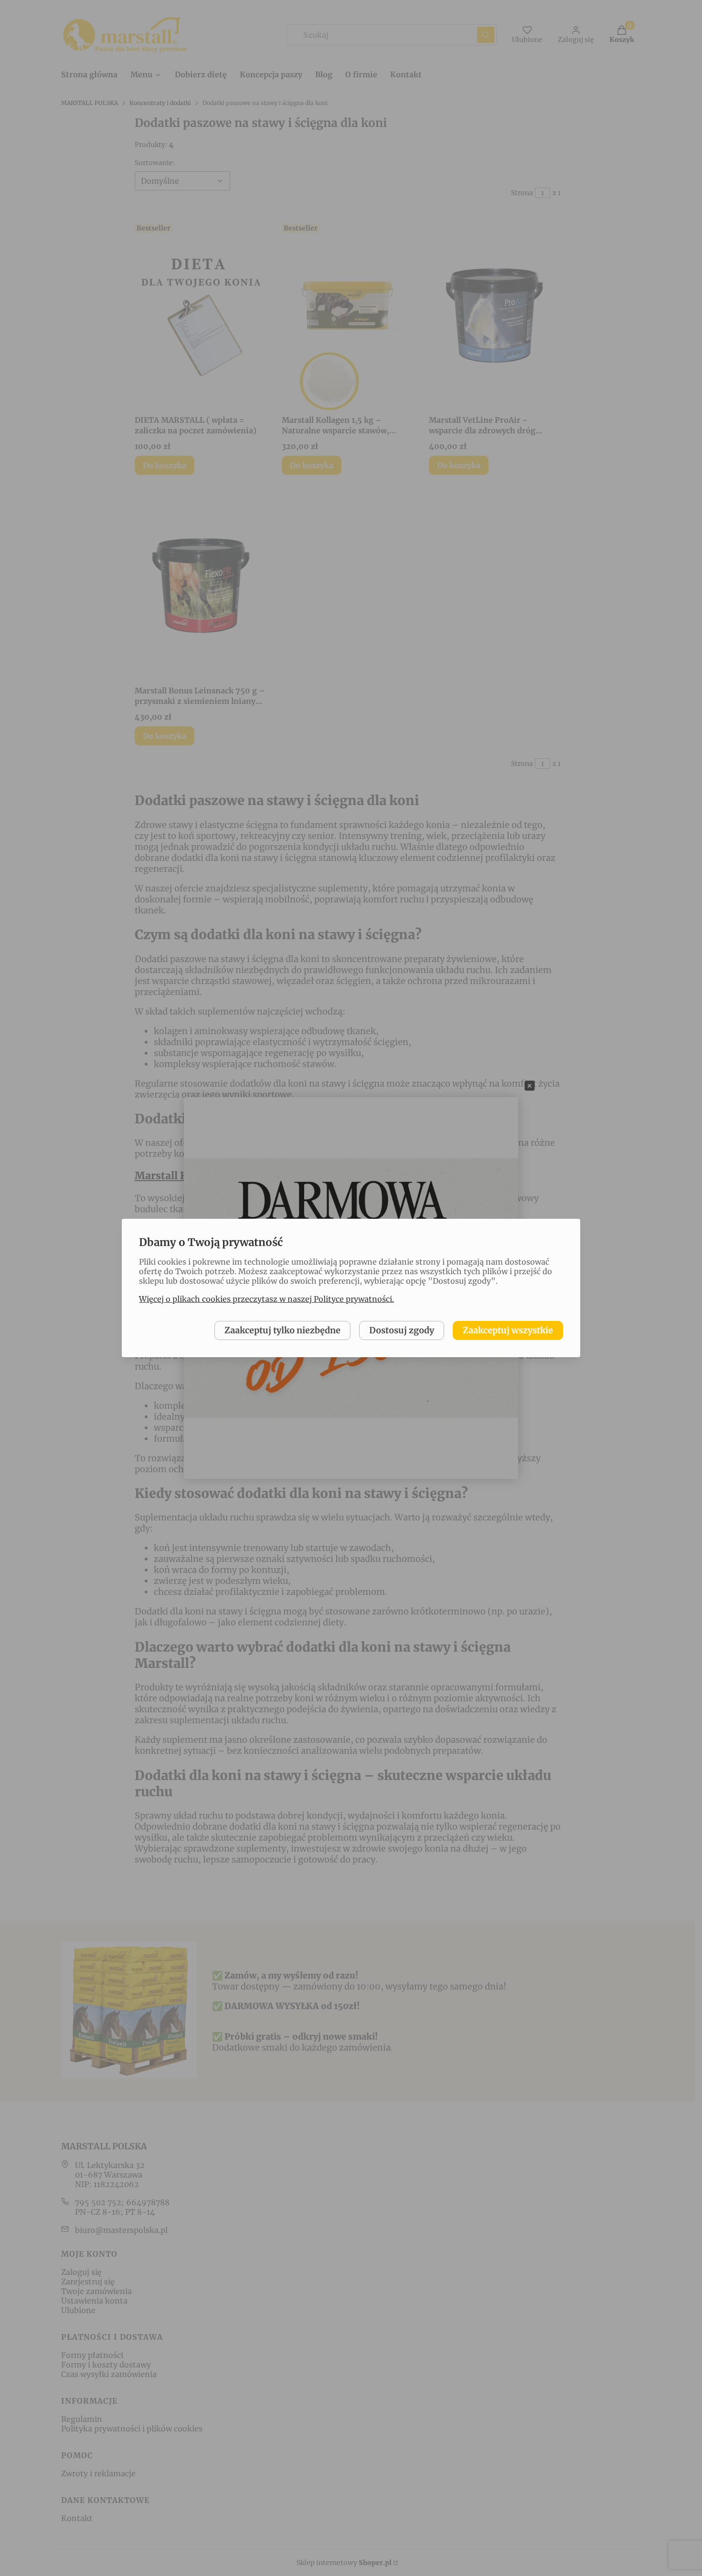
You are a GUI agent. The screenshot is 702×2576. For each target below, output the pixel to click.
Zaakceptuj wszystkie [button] (508, 1330)
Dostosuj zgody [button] (402, 1330)
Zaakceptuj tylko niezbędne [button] (282, 1330)
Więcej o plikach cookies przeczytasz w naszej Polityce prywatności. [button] (266, 1299)
